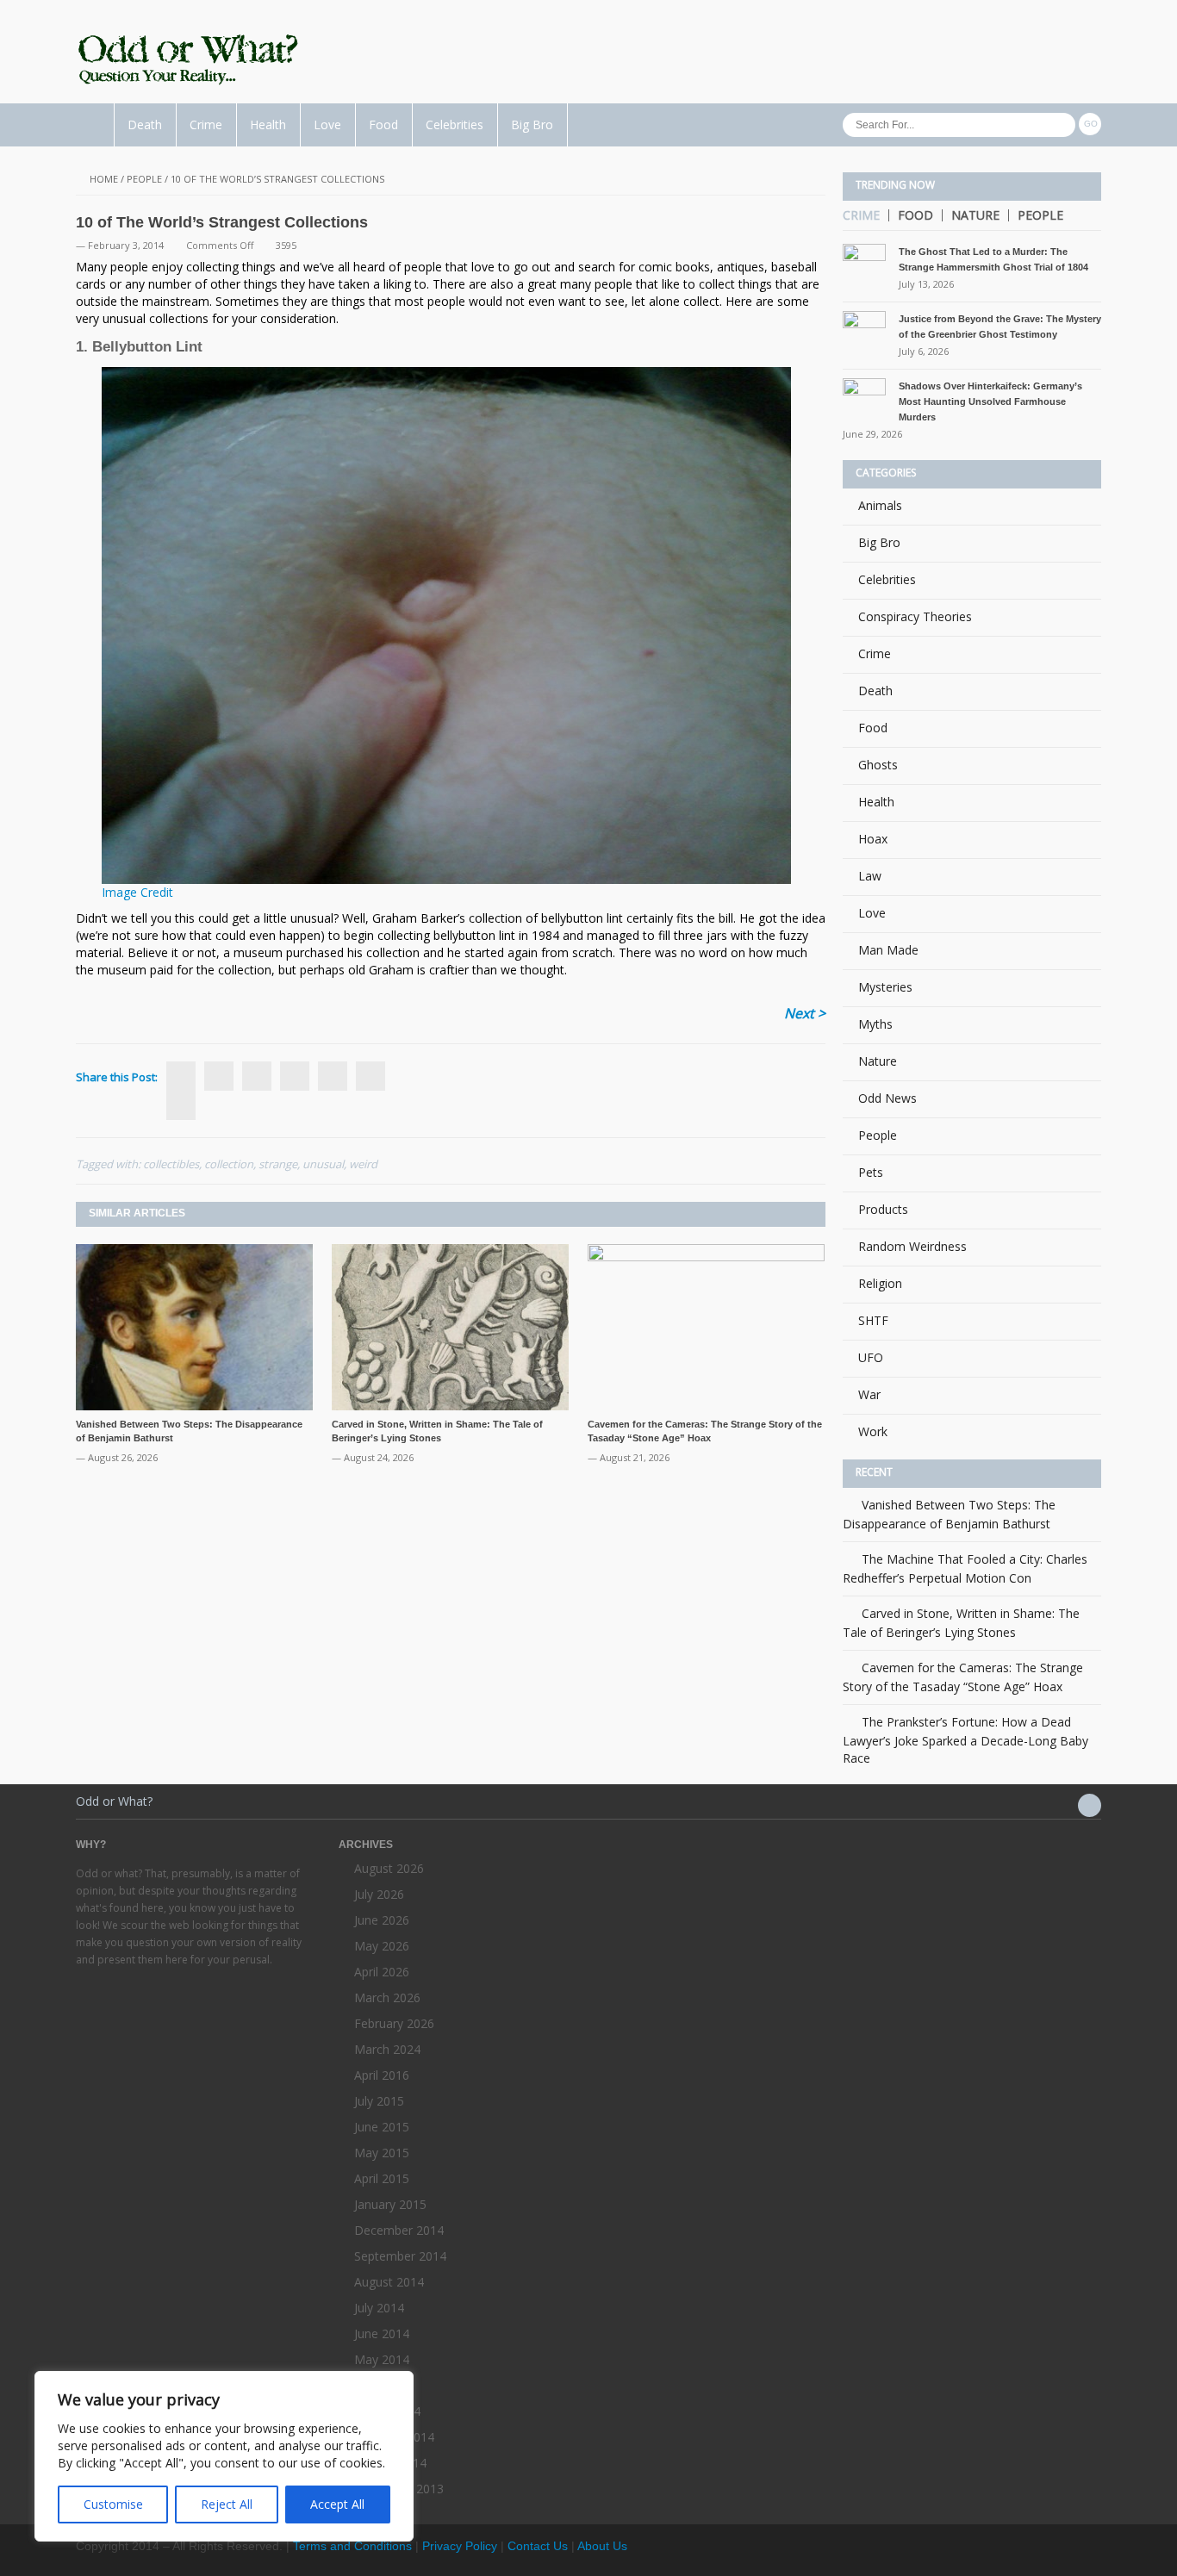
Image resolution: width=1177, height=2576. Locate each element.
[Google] (257, 1076)
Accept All (337, 2504)
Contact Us (538, 2546)
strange (278, 1164)
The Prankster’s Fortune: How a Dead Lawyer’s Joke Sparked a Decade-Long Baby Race (965, 1740)
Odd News (887, 1098)
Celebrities (455, 124)
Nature (975, 215)
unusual (323, 1164)
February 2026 (394, 2023)
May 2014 (382, 2359)
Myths (875, 1024)
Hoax (873, 839)
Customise (113, 2504)
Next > (805, 1013)
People (144, 179)
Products (883, 1209)
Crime (206, 124)
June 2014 (382, 2333)
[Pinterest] (333, 1076)
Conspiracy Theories (915, 616)
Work (873, 1431)
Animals (880, 505)
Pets (871, 1172)
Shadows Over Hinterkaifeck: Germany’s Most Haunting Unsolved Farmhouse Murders (990, 401)
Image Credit (137, 892)
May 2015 (382, 2153)
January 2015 (390, 2204)
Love (327, 124)
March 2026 (387, 1997)
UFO (871, 1357)
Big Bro (532, 124)
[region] (224, 2456)
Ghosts (878, 765)
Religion (880, 1283)
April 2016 (382, 2075)
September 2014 (400, 2256)
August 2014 (389, 2282)
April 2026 (382, 1972)
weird (363, 1164)
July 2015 (379, 2101)
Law (870, 876)
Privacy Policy (460, 2546)
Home (104, 179)
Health (268, 124)
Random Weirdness (912, 1246)
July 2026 (379, 1894)
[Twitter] (219, 1076)
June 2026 (382, 1920)
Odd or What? (114, 1801)
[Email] (371, 1076)
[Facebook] (181, 1105)
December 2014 (399, 2230)
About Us (602, 2546)
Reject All (227, 2504)
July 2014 (379, 2308)
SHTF (873, 1320)
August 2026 (389, 1868)
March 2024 (387, 2049)
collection (229, 1164)
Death (145, 124)
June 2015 (382, 2127)
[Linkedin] (295, 1076)
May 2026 (382, 1946)
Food (383, 124)
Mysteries (885, 987)
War (869, 1394)
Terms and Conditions (352, 2546)
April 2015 (382, 2178)
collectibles (171, 1164)
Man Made (888, 950)
